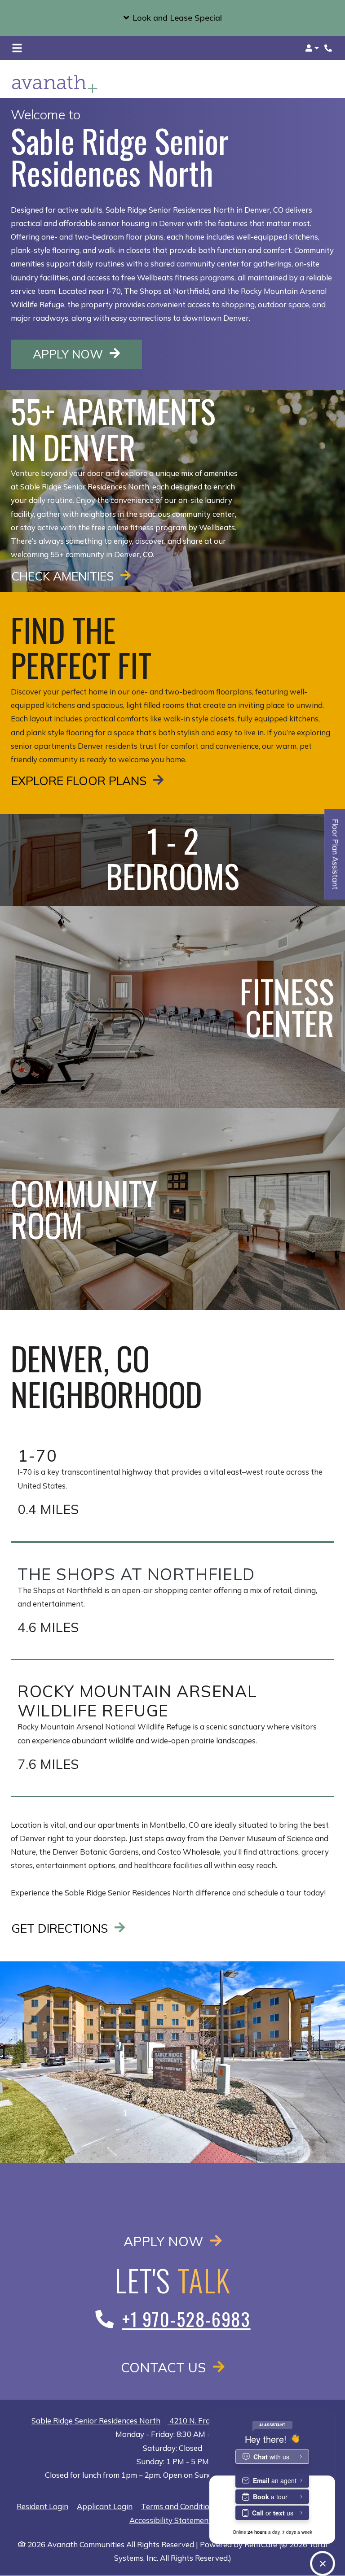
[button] (172, 18)
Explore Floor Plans (80, 781)
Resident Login (42, 2506)
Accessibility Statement (170, 2520)
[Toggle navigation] (17, 48)
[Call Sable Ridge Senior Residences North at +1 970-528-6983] (329, 48)
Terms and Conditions (179, 2506)
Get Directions (61, 1928)
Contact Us (165, 2367)
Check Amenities (64, 576)
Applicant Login (105, 2506)
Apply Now (87, 354)
